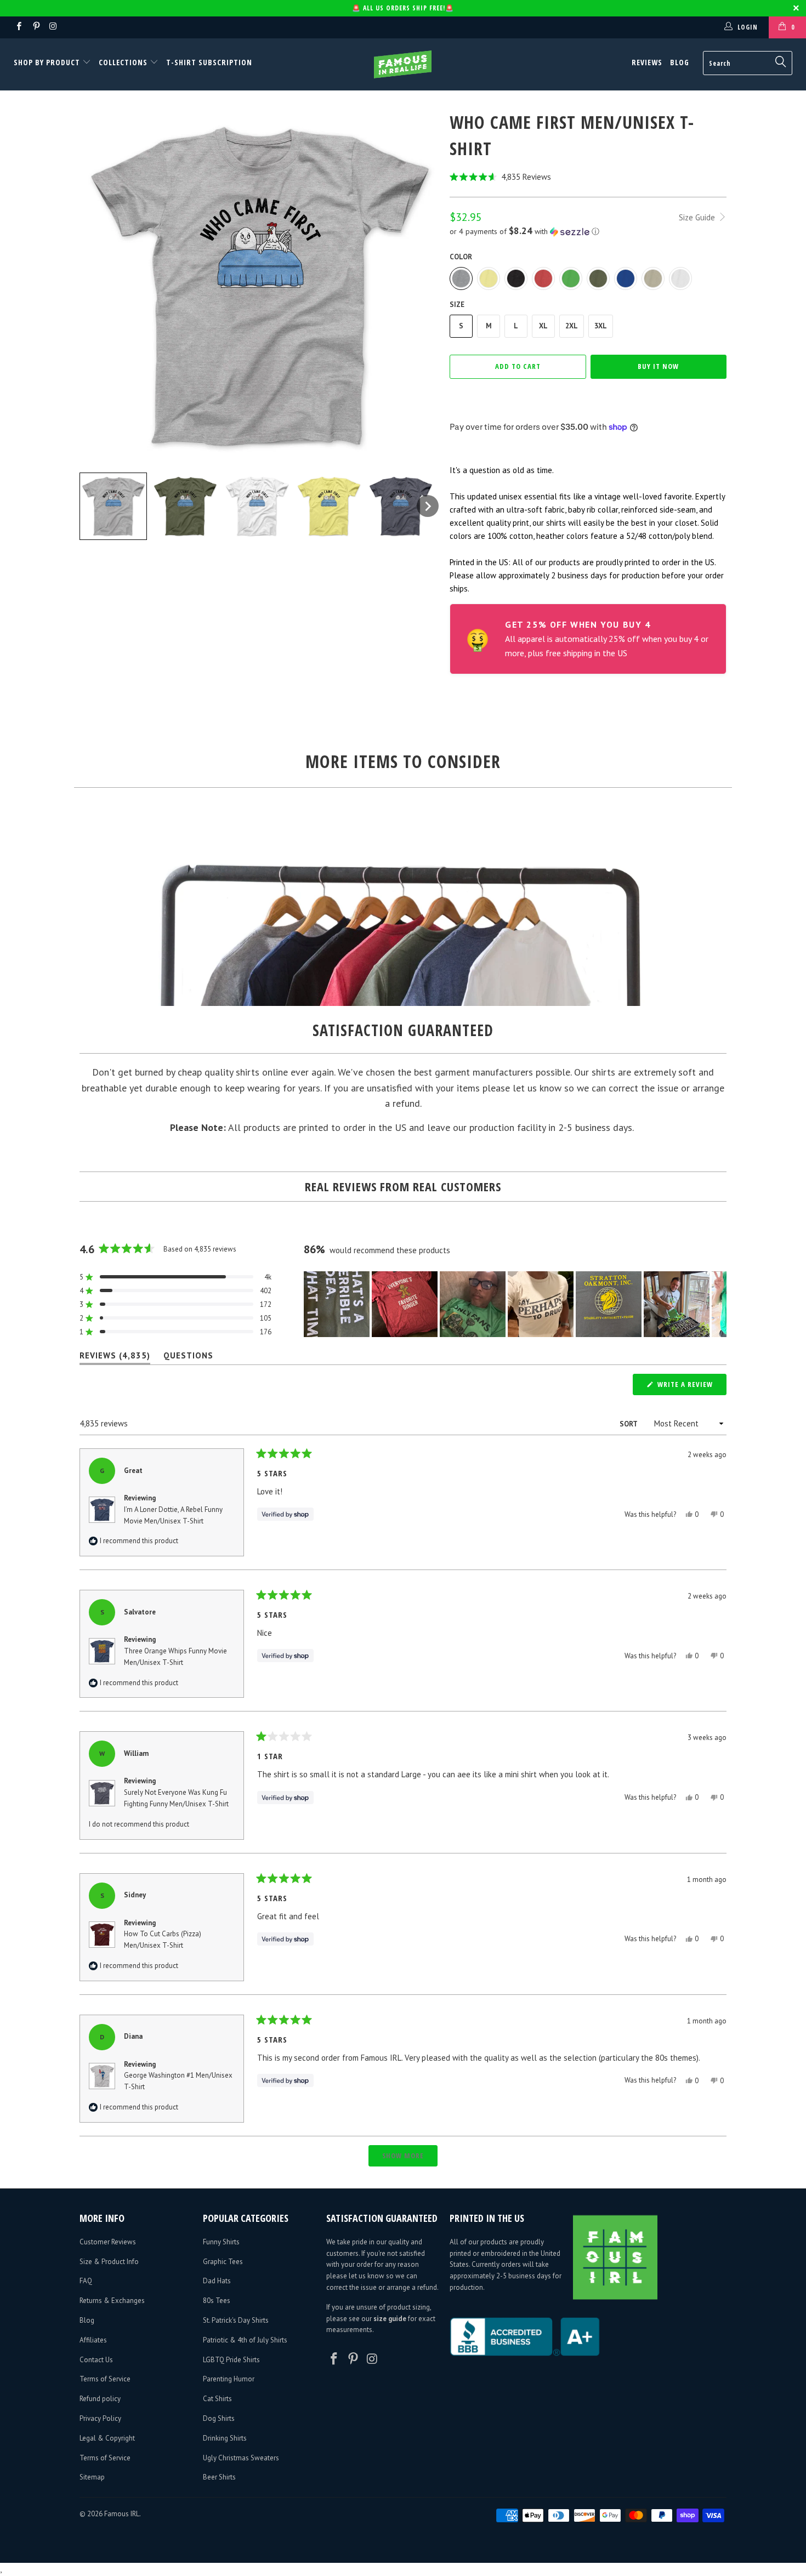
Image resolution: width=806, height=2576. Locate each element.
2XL (572, 326)
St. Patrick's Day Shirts (236, 2320)
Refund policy (100, 2399)
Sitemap (92, 2477)
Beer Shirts (219, 2477)
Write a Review (691, 1387)
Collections (123, 62)
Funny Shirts (221, 2242)
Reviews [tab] (115, 1358)
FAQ (86, 2281)
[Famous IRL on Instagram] (53, 27)
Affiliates (93, 2340)
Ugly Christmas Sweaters (241, 2458)
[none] (113, 506)
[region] (515, 1304)
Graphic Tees (223, 2262)
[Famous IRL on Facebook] (18, 27)
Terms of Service (105, 2379)
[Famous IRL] (403, 64)
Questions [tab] (188, 1358)
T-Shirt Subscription (209, 62)
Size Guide (698, 217)
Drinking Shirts (225, 2438)
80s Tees (217, 2301)
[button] (588, 177)
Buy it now (658, 366)
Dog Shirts (219, 2418)
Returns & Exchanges (112, 2301)
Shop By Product (48, 62)
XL (543, 326)
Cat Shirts (217, 2399)
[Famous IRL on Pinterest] (35, 27)
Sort (629, 1424)
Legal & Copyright (107, 2438)
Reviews (647, 62)
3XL (601, 326)
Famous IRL (122, 2514)
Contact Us (96, 2360)
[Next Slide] (718, 1304)
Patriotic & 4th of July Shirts (245, 2340)
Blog (680, 62)
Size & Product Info (109, 2262)
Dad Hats (217, 2281)
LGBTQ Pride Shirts (231, 2360)
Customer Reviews (108, 2242)
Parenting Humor (229, 2379)
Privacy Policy (100, 2418)
